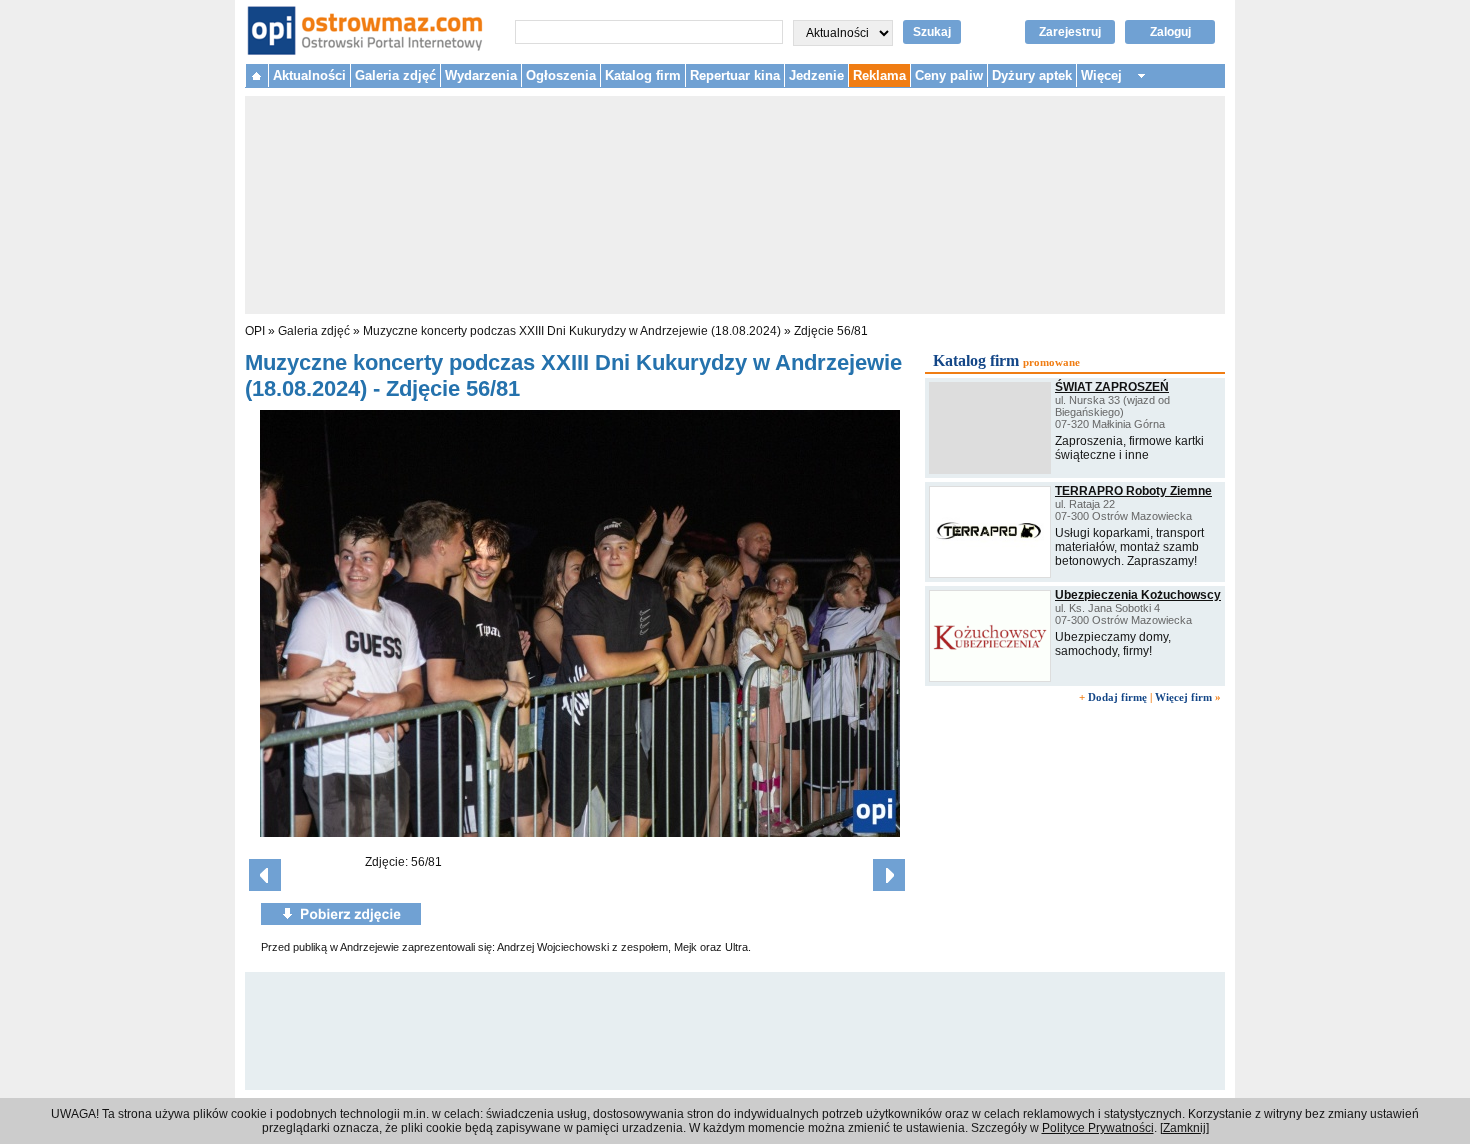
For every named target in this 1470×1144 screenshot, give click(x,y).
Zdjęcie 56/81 (831, 331)
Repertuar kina (735, 75)
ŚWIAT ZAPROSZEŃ (1112, 387)
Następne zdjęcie (889, 875)
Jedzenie (816, 75)
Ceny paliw (949, 75)
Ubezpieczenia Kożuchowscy (1138, 595)
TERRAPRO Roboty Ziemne (1133, 491)
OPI (255, 331)
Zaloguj (1170, 32)
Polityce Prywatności (1098, 1128)
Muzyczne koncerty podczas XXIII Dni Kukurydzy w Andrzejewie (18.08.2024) (572, 331)
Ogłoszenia (561, 75)
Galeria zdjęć (395, 75)
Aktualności (309, 75)
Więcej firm (1183, 697)
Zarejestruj (1070, 32)
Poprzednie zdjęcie (265, 875)
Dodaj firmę (1117, 697)
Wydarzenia (481, 75)
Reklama (879, 75)
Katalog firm (643, 75)
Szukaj (932, 32)
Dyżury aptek (1032, 75)
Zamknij (1184, 1128)
